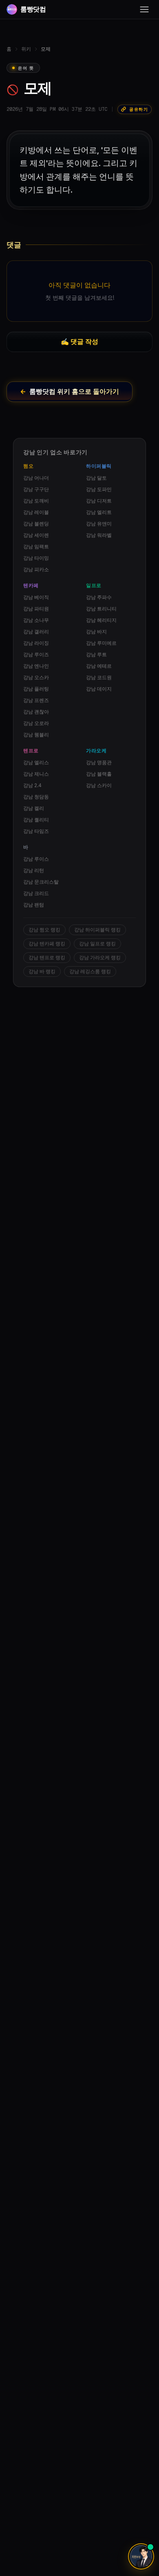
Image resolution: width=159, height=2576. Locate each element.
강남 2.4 (32, 785)
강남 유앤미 (99, 524)
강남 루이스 (36, 859)
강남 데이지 (99, 689)
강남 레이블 (36, 512)
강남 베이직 (36, 597)
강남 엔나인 (36, 666)
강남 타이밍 (36, 558)
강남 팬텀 (34, 905)
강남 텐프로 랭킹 (47, 958)
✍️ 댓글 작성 (79, 342)
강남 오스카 (36, 678)
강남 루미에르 (101, 643)
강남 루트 (96, 655)
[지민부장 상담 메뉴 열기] (141, 2556)
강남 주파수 (99, 597)
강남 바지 (96, 632)
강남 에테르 (99, 666)
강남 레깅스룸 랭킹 (90, 972)
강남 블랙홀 (99, 774)
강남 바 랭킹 (42, 972)
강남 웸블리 (36, 735)
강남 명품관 (99, 763)
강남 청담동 (36, 797)
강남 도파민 (99, 489)
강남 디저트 (99, 501)
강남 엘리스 (36, 763)
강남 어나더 (36, 478)
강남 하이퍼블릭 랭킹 (97, 930)
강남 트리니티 (101, 609)
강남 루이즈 (36, 655)
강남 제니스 (36, 774)
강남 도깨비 (36, 501)
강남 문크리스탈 (41, 882)
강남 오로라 (36, 723)
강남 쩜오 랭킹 (44, 930)
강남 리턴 (34, 871)
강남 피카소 (36, 570)
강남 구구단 (36, 489)
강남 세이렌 (36, 535)
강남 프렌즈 (36, 700)
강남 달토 (96, 478)
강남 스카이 (99, 785)
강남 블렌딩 (36, 524)
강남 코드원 (99, 678)
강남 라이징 (36, 643)
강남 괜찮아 (36, 712)
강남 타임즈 (36, 831)
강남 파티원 (36, 609)
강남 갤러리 (36, 632)
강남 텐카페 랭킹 (47, 944)
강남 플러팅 (36, 689)
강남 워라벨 (99, 535)
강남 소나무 (36, 620)
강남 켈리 (34, 808)
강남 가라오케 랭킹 (100, 958)
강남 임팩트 (36, 547)
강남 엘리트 (99, 512)
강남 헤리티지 (101, 620)
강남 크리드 (36, 893)
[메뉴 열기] (144, 9)
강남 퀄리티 (36, 820)
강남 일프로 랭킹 (97, 944)
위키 (26, 49)
